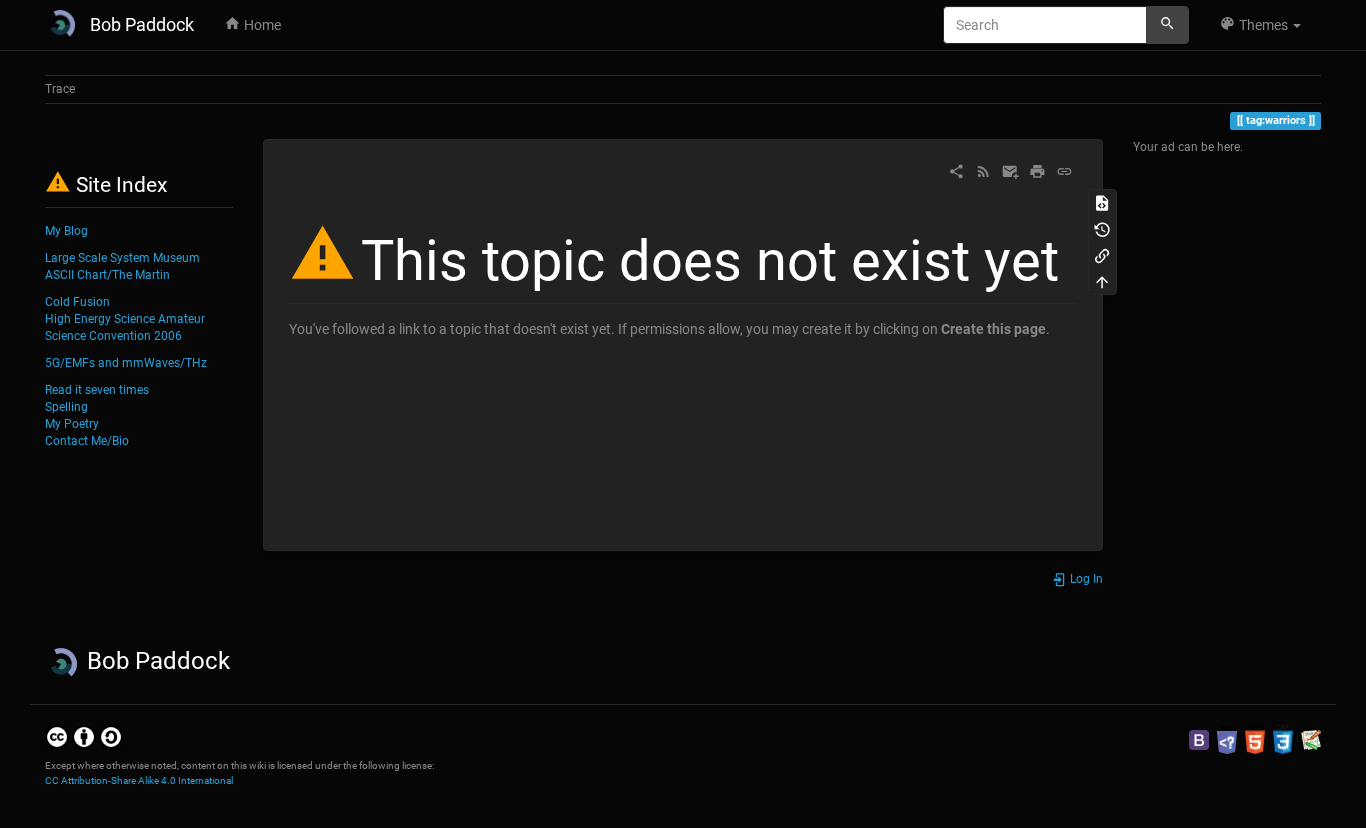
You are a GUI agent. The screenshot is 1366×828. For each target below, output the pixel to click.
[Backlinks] (1102, 255)
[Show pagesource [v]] (1102, 202)
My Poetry (72, 424)
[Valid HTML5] (1255, 739)
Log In (1085, 579)
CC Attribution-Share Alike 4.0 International (139, 780)
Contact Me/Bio (87, 441)
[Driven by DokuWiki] (1311, 739)
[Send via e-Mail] (1010, 170)
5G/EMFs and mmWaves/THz (126, 363)
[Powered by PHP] (1227, 739)
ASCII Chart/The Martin (107, 275)
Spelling (66, 407)
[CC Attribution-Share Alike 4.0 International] (84, 737)
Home (261, 25)
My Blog (66, 231)
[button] (1260, 25)
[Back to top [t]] (1102, 281)
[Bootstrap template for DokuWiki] (1199, 739)
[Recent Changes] (983, 170)
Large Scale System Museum (122, 258)
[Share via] (956, 170)
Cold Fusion (77, 302)
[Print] (1037, 170)
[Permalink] (1064, 170)
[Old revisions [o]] (1102, 228)
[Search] (1167, 25)
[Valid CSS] (1283, 739)
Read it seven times (97, 390)
